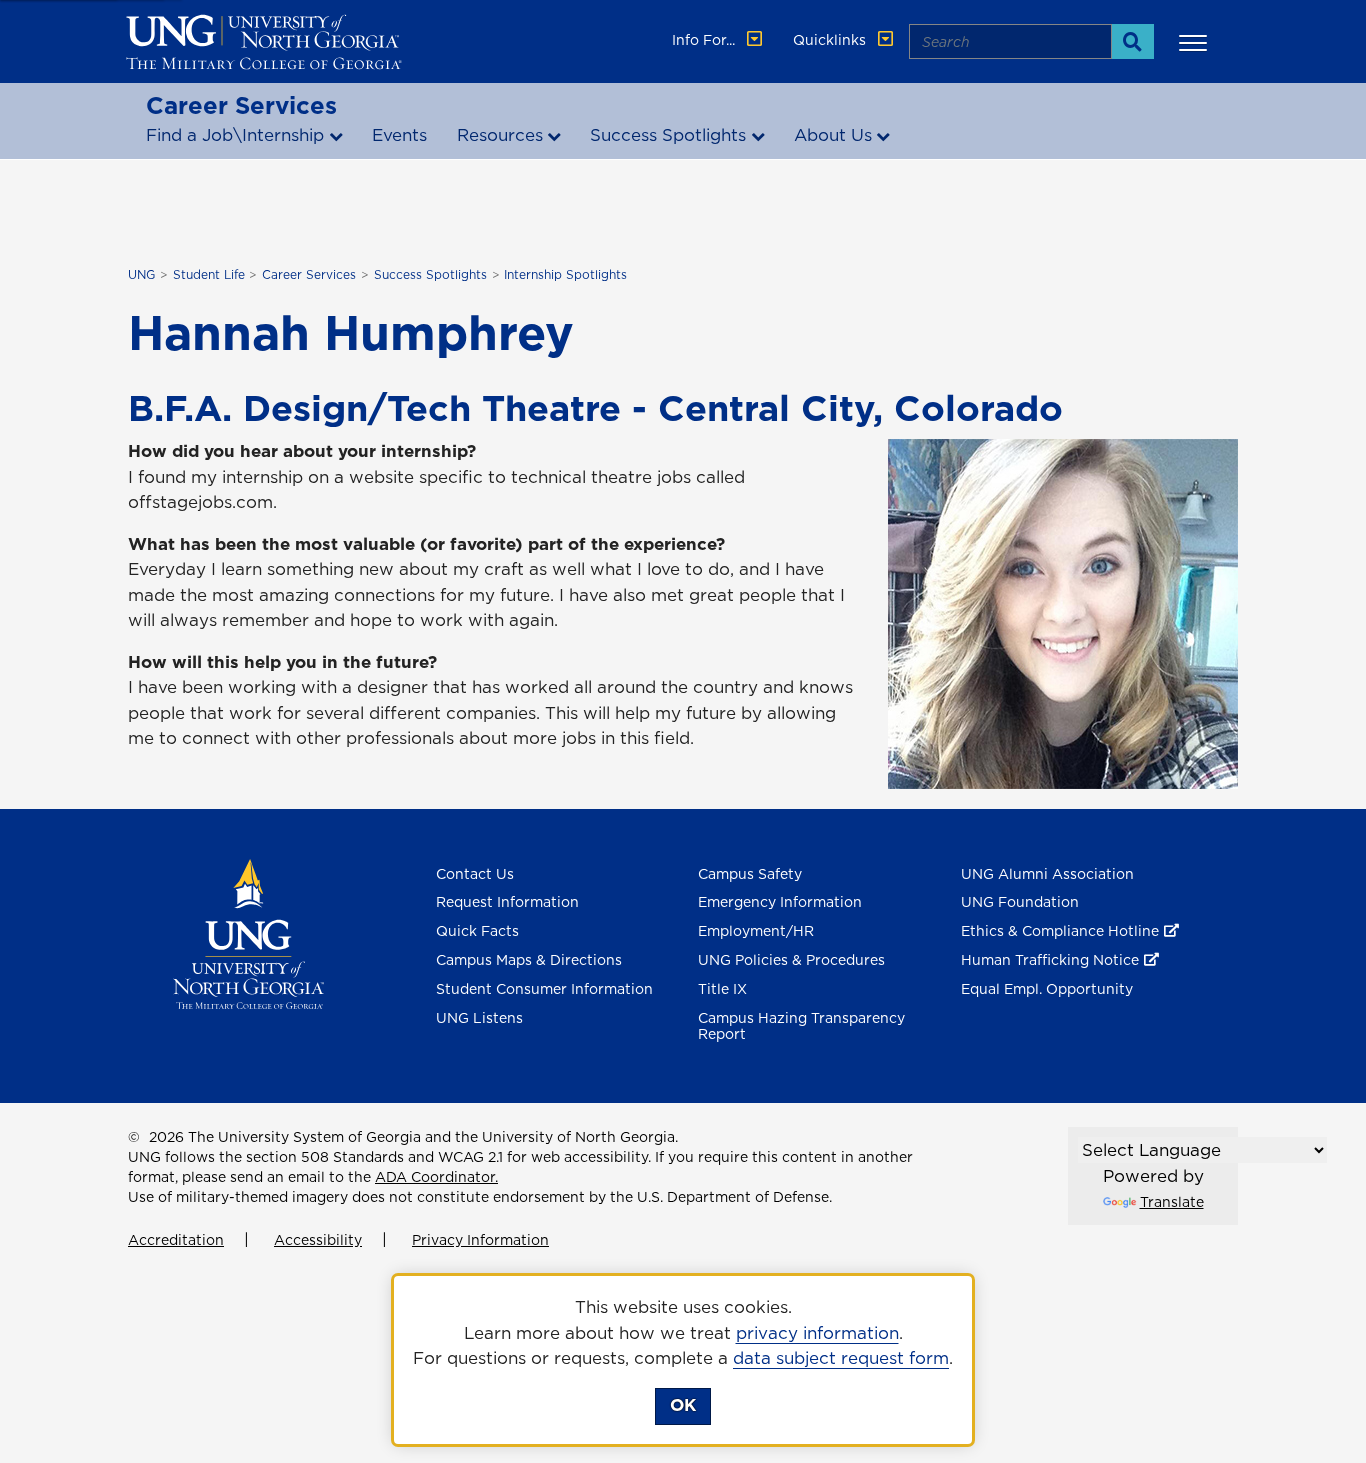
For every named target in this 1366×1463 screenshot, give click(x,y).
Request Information (507, 902)
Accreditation (176, 1240)
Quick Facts (477, 931)
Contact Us (475, 874)
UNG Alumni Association (1047, 874)
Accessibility (318, 1240)
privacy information (817, 1333)
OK (683, 1405)
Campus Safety (750, 874)
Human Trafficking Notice (1050, 960)
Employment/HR (756, 931)
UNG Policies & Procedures (791, 960)
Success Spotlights (668, 135)
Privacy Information (480, 1240)
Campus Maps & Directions (529, 960)
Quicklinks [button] (831, 40)
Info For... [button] (705, 40)
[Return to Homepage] (248, 932)
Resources (500, 135)
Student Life (209, 274)
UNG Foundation (1020, 902)
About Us (833, 135)
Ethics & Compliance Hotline (1060, 931)
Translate (1172, 1202)
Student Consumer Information (544, 989)
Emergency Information (780, 902)
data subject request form (841, 1358)
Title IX (722, 989)
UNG (141, 274)
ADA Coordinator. (436, 1177)
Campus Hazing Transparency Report (801, 1026)
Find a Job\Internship (235, 135)
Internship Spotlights (565, 274)
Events (399, 135)
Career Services (241, 105)
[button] (1196, 42)
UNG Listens (479, 1018)
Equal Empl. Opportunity (1047, 989)
